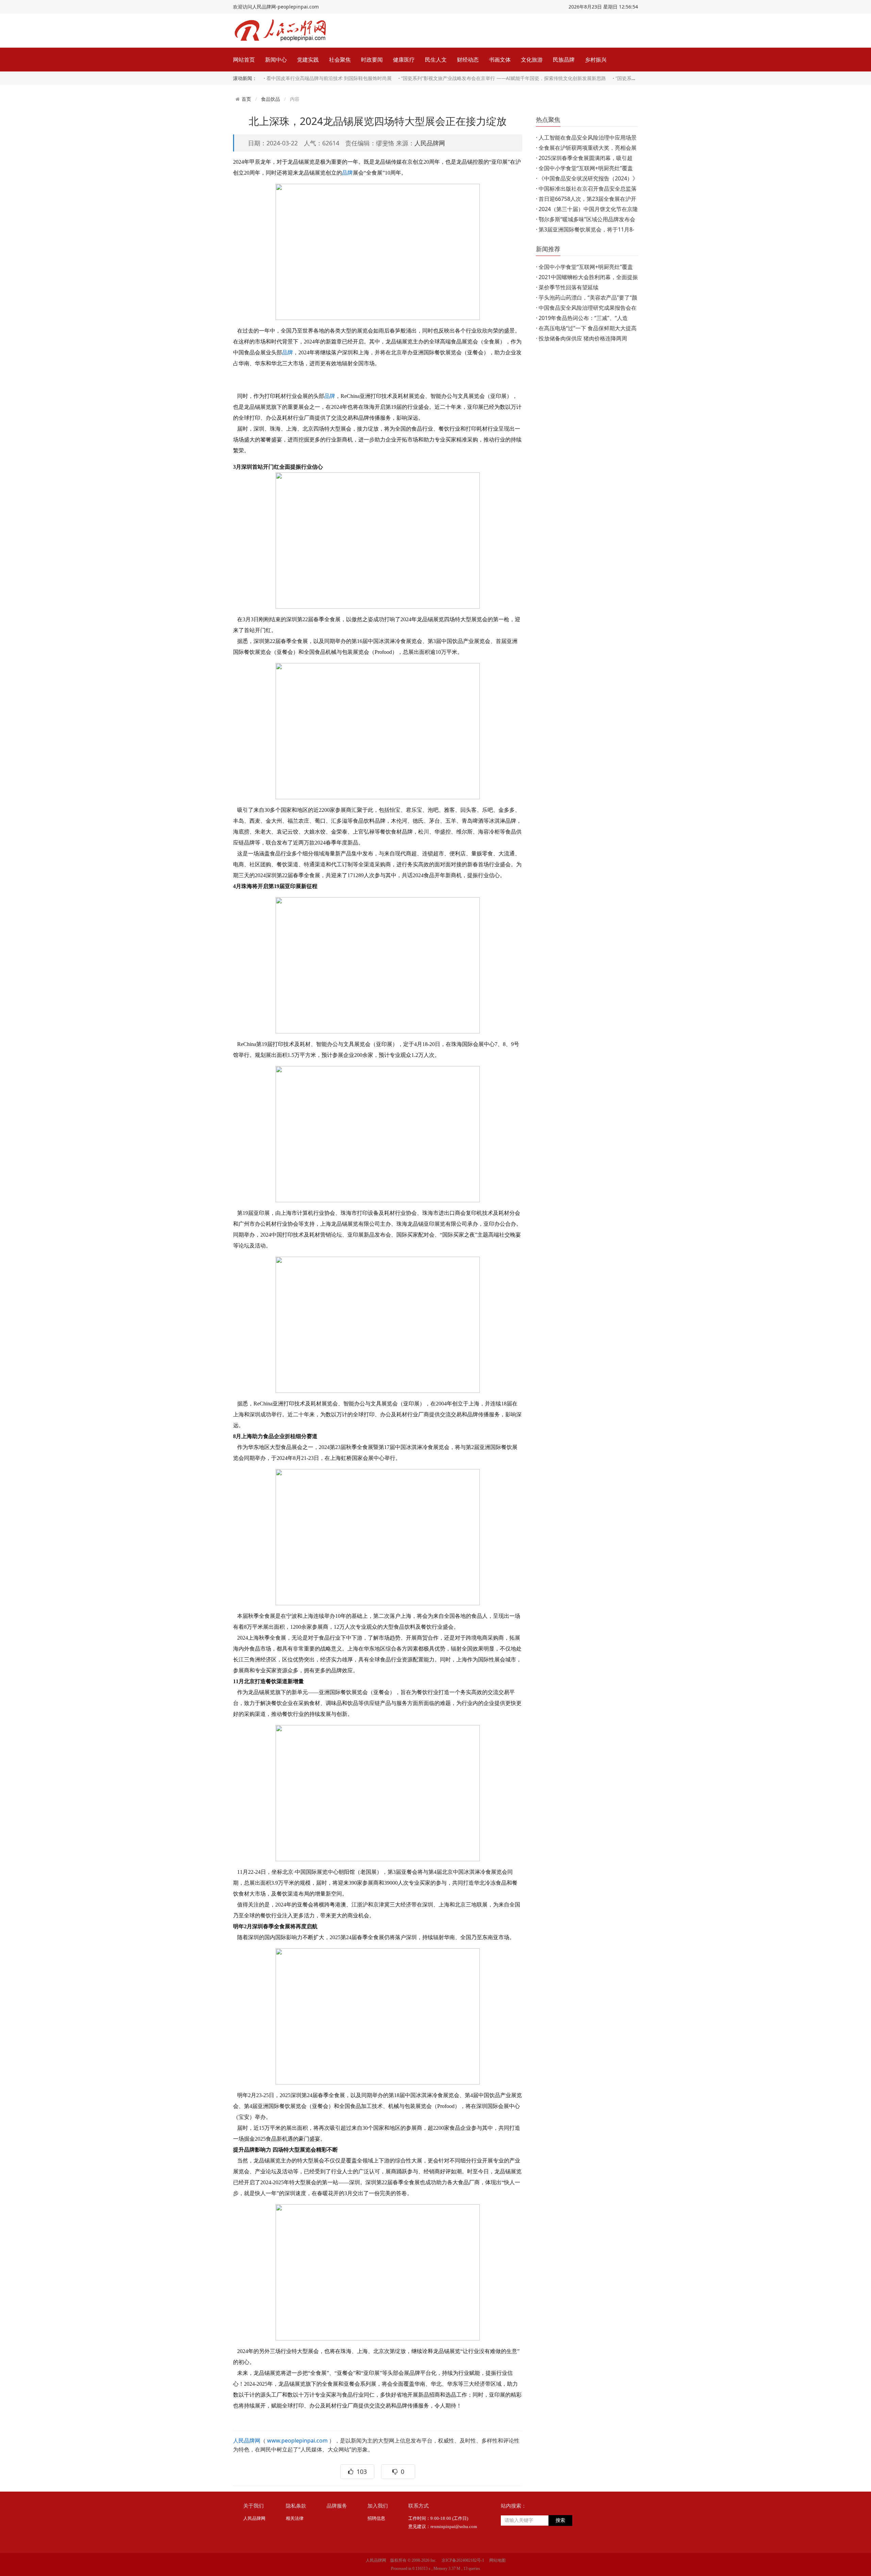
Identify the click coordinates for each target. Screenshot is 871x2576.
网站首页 (244, 60)
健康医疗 (404, 60)
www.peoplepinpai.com (297, 2441)
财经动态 (468, 60)
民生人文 (436, 60)
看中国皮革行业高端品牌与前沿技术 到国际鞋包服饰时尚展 (329, 78)
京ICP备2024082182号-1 (463, 2560)
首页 (246, 99)
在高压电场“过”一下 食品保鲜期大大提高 (588, 328)
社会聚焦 (340, 60)
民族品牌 (564, 60)
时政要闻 (372, 60)
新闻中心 (276, 60)
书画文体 (500, 60)
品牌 (347, 173)
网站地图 (497, 2560)
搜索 (560, 2520)
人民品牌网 (430, 143)
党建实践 (308, 60)
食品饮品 (270, 99)
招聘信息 (376, 2518)
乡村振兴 (596, 60)
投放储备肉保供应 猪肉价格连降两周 (583, 338)
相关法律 (295, 2518)
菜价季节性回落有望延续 (569, 287)
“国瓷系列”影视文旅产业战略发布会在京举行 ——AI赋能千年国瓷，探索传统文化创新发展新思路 (504, 78)
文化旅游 (532, 60)
